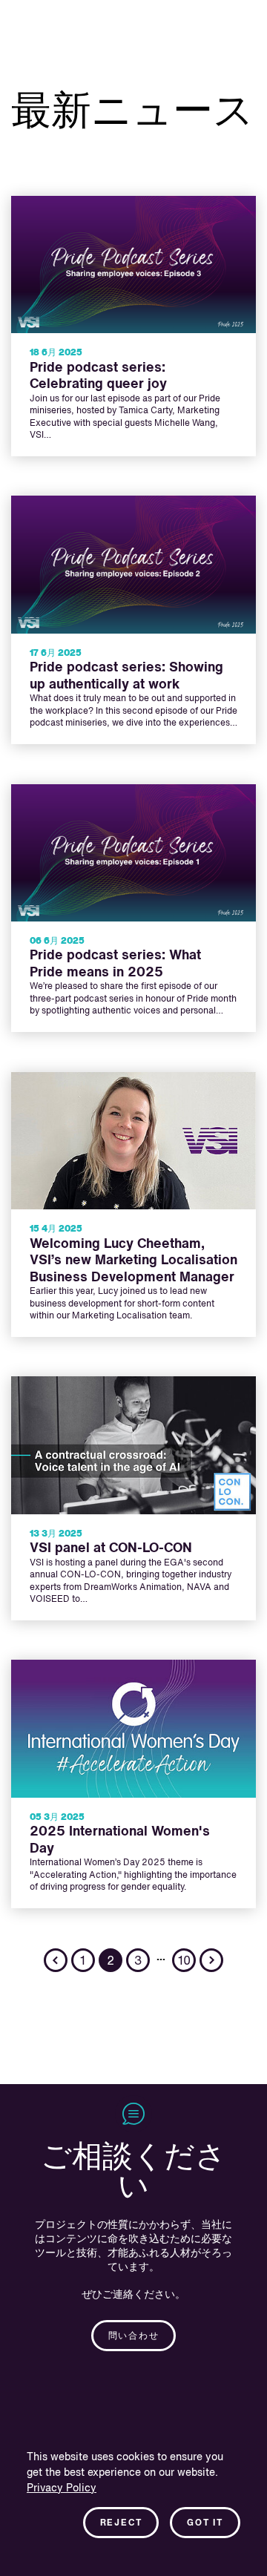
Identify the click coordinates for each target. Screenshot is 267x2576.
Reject (121, 2523)
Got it (205, 2523)
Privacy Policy (62, 2488)
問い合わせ (134, 2336)
